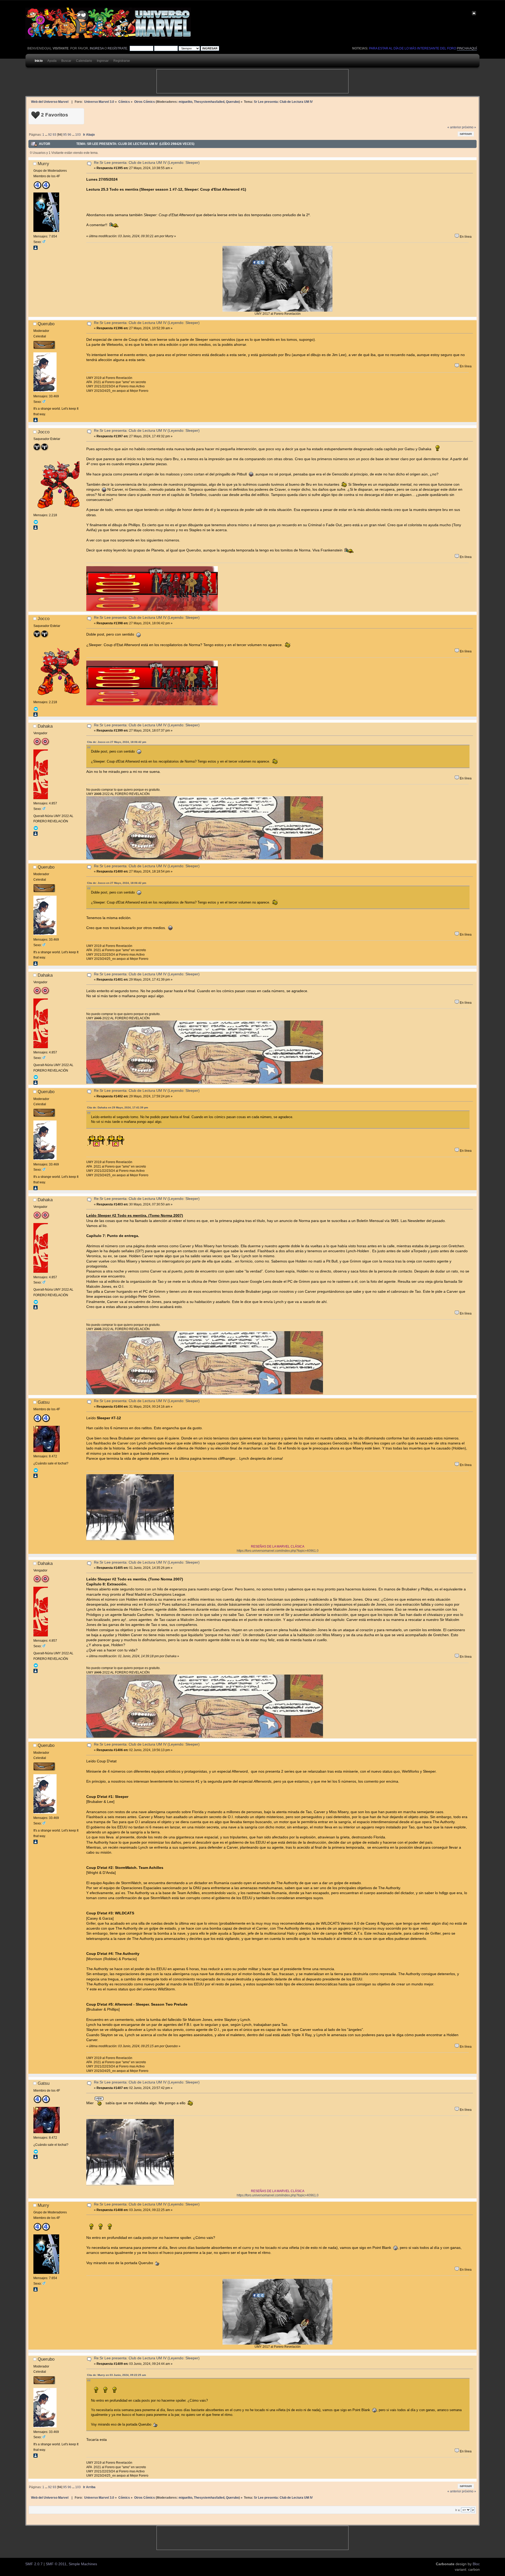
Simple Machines (83, 2564)
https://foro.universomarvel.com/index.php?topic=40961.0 (278, 1551)
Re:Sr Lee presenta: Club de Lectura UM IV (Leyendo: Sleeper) (147, 163)
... (47, 135)
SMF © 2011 (56, 2564)
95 (65, 135)
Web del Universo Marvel (50, 102)
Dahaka (45, 726)
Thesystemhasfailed (209, 102)
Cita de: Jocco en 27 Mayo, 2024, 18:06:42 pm (117, 742)
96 (69, 135)
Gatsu (44, 1402)
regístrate (117, 48)
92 (50, 135)
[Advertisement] (252, 81)
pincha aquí (467, 48)
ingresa (97, 48)
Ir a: (458, 2510)
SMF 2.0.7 (34, 2564)
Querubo (232, 102)
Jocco (44, 432)
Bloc (476, 2564)
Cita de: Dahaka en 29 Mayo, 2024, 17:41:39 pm (118, 1107)
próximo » (469, 127)
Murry (43, 164)
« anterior (454, 127)
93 (54, 135)
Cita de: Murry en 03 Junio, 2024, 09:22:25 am (117, 2375)
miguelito (185, 102)
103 (78, 135)
